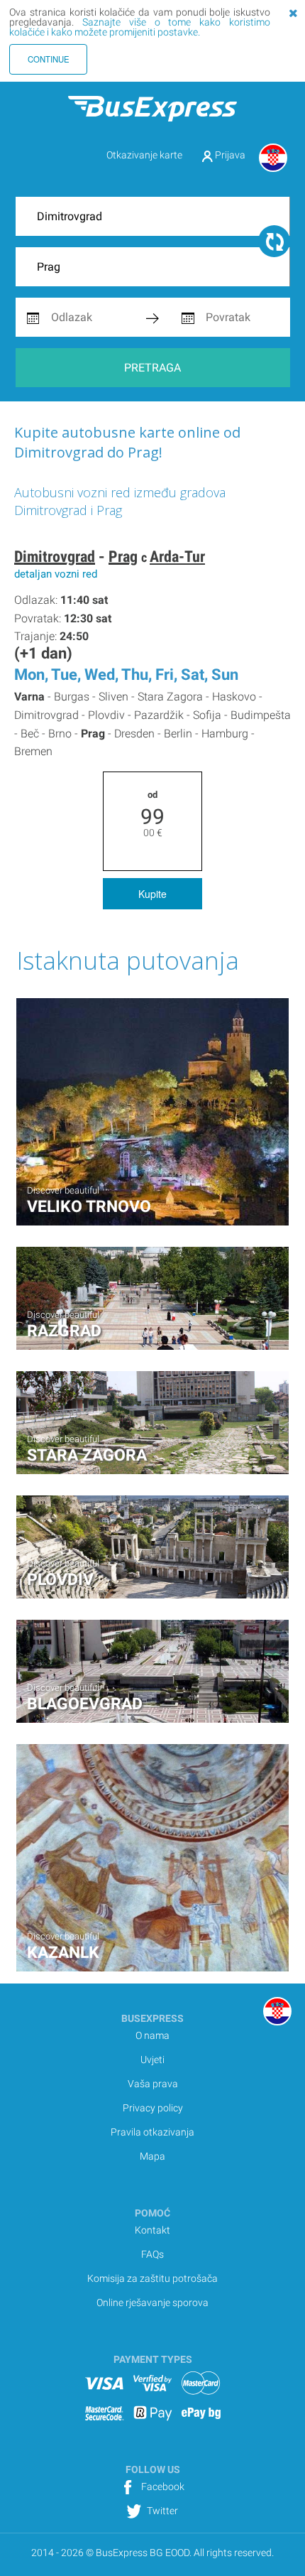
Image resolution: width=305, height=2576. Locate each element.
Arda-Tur (177, 557)
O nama (152, 2035)
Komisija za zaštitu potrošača (152, 2278)
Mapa (152, 2156)
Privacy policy (153, 2108)
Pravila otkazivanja (152, 2132)
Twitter (161, 2511)
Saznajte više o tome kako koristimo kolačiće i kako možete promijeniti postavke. (140, 27)
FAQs (152, 2254)
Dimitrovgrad (55, 557)
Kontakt (152, 2230)
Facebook (162, 2486)
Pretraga (152, 368)
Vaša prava (153, 2084)
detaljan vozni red (56, 574)
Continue (49, 59)
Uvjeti (152, 2060)
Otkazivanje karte (144, 155)
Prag (123, 557)
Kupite (152, 894)
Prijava (229, 155)
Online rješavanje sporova (152, 2302)
